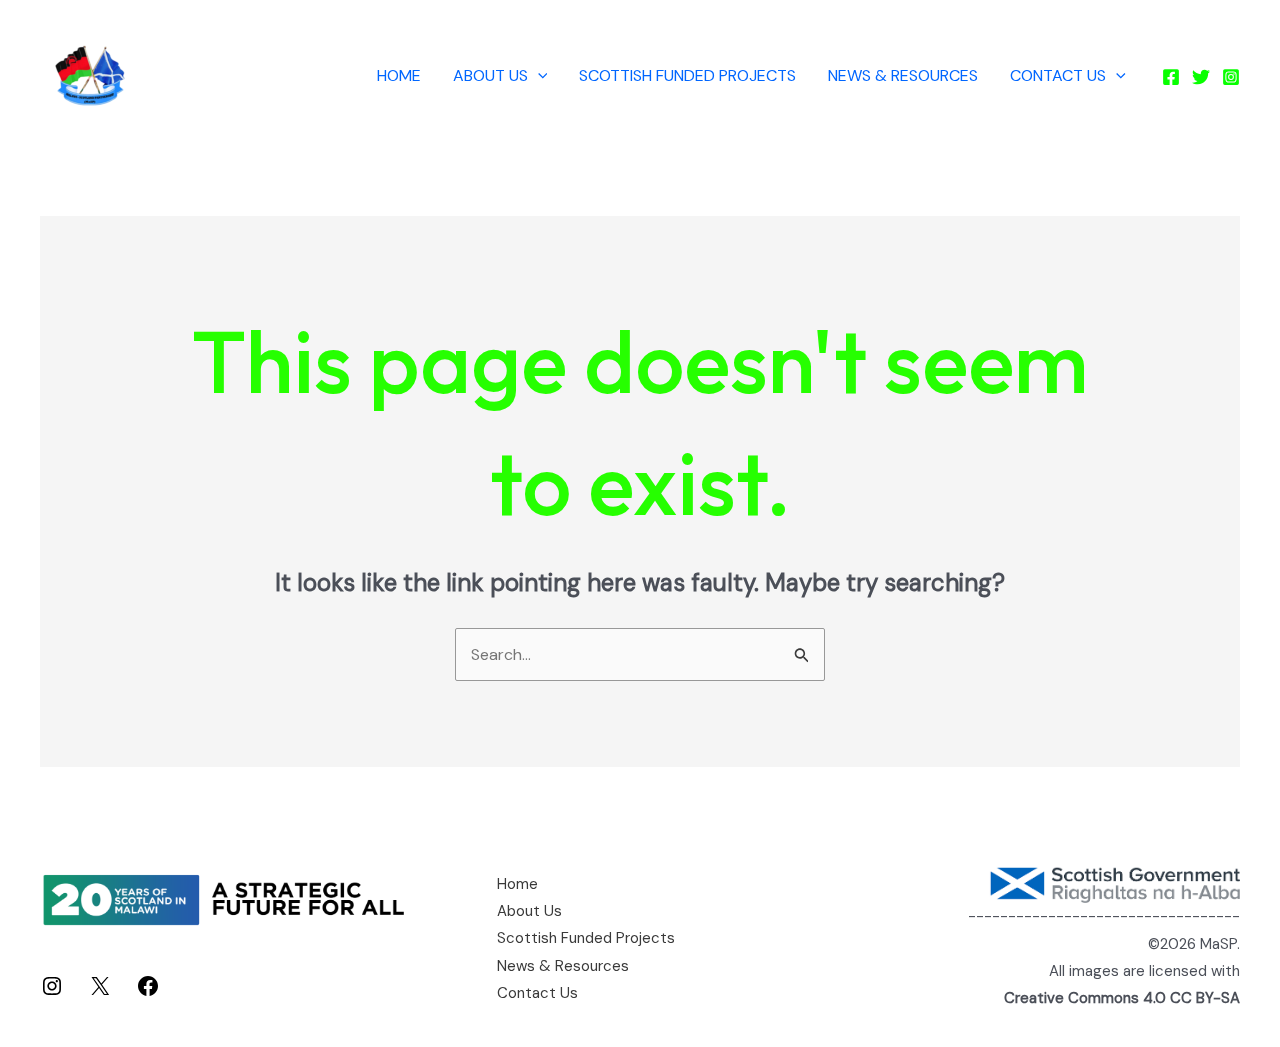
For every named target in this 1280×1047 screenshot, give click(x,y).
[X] (100, 992)
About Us (490, 75)
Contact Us (1058, 75)
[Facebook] (1171, 77)
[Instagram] (1231, 77)
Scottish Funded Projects (687, 75)
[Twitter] (1201, 77)
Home (399, 75)
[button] (538, 76)
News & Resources (903, 75)
